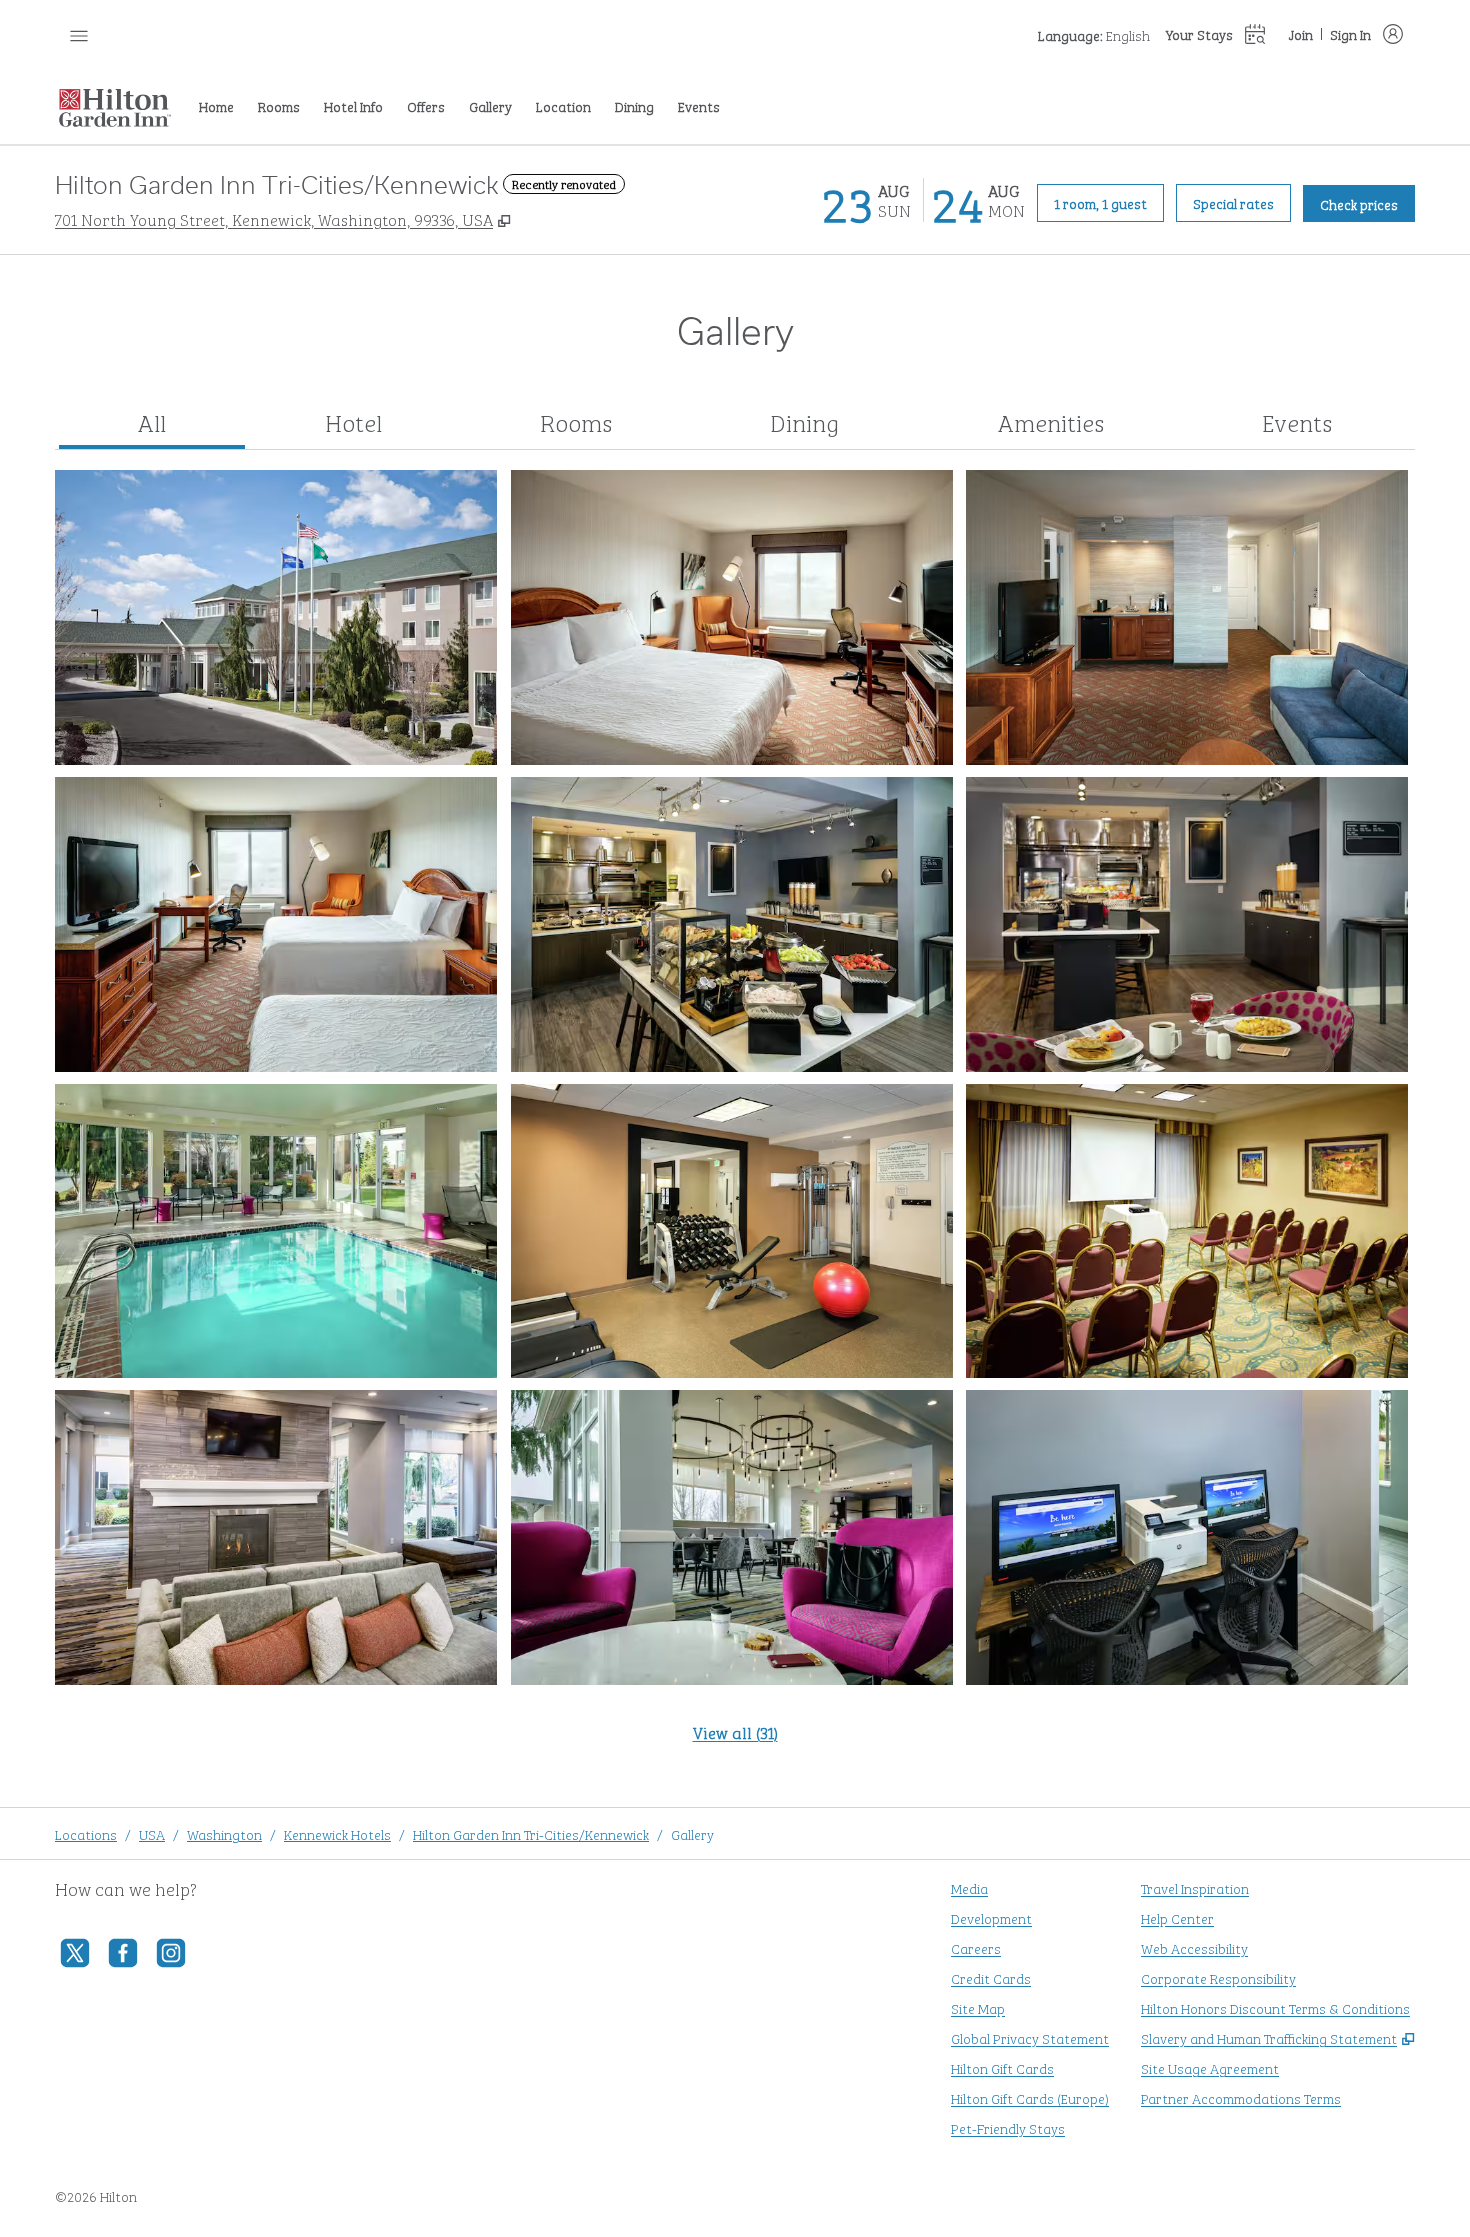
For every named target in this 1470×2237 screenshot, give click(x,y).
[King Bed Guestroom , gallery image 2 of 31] (732, 617)
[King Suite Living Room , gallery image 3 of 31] (1187, 617)
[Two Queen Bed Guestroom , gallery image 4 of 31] (276, 924)
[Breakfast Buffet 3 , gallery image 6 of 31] (1187, 924)
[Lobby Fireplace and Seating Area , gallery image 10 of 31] (276, 1537)
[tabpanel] (735, 1118)
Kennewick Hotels (337, 1833)
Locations (86, 1833)
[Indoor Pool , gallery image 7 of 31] (276, 1231)
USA (152, 1833)
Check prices (1367, 203)
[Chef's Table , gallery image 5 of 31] (732, 924)
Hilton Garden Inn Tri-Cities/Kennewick (531, 1833)
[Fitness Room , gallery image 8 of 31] (732, 1231)
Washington (224, 1833)
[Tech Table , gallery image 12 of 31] (1187, 1537)
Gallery (692, 1833)
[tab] (152, 423)
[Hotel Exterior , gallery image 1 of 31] (276, 617)
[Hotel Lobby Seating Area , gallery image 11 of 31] (732, 1537)
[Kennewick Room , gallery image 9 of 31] (1187, 1231)
